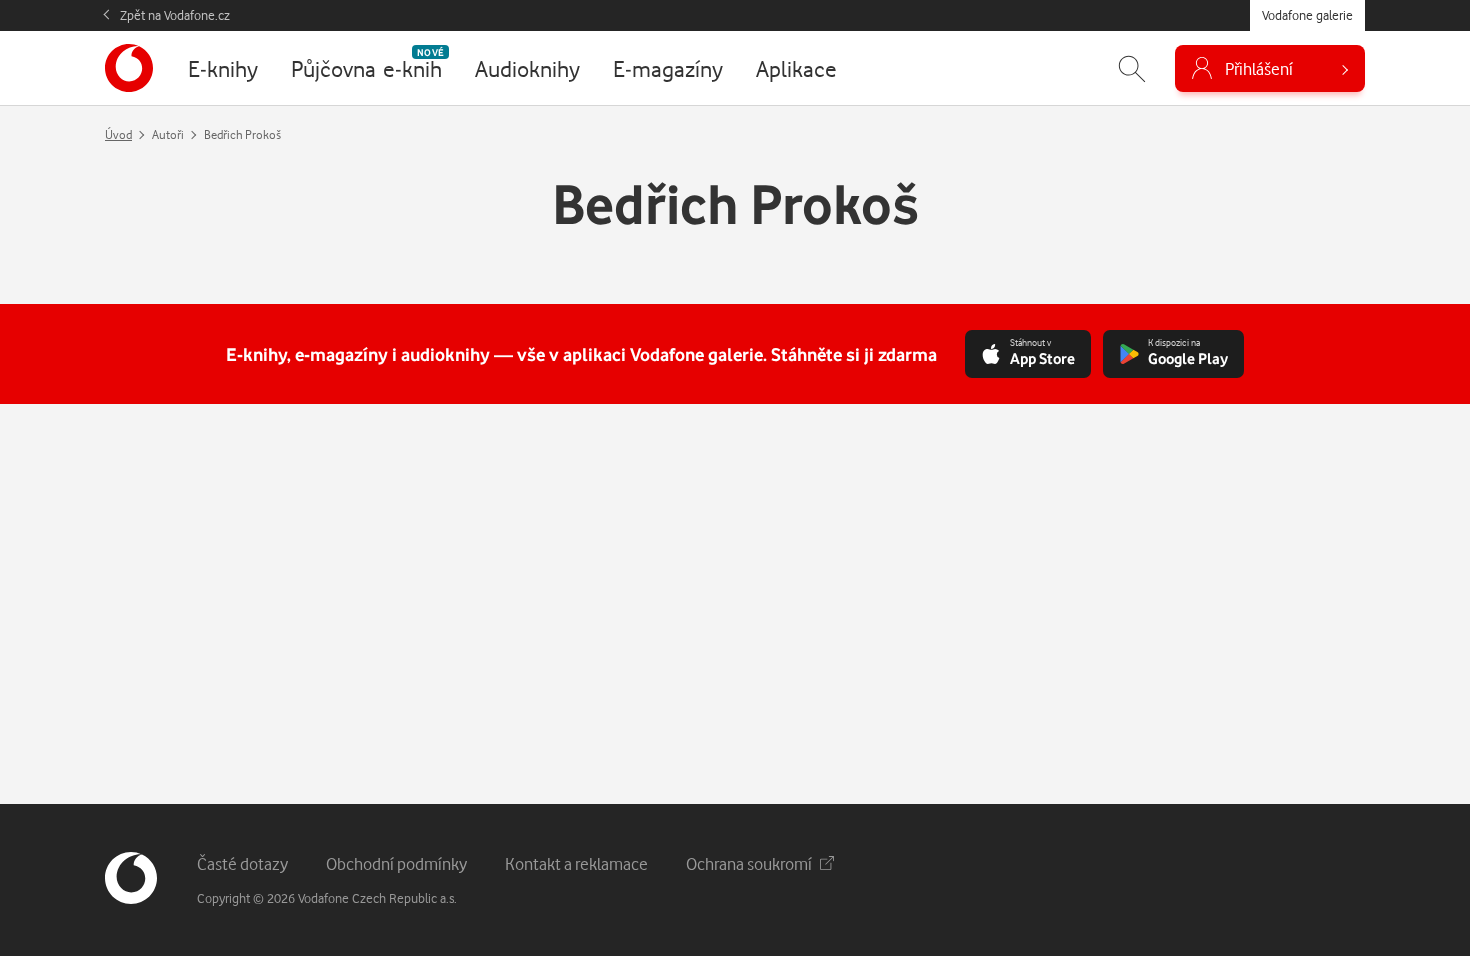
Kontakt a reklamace (576, 863)
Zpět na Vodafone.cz (175, 15)
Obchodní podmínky (396, 863)
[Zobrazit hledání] (1132, 68)
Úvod (118, 134)
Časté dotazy (242, 863)
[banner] (129, 68)
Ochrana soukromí (749, 863)
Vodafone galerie (1307, 15)
